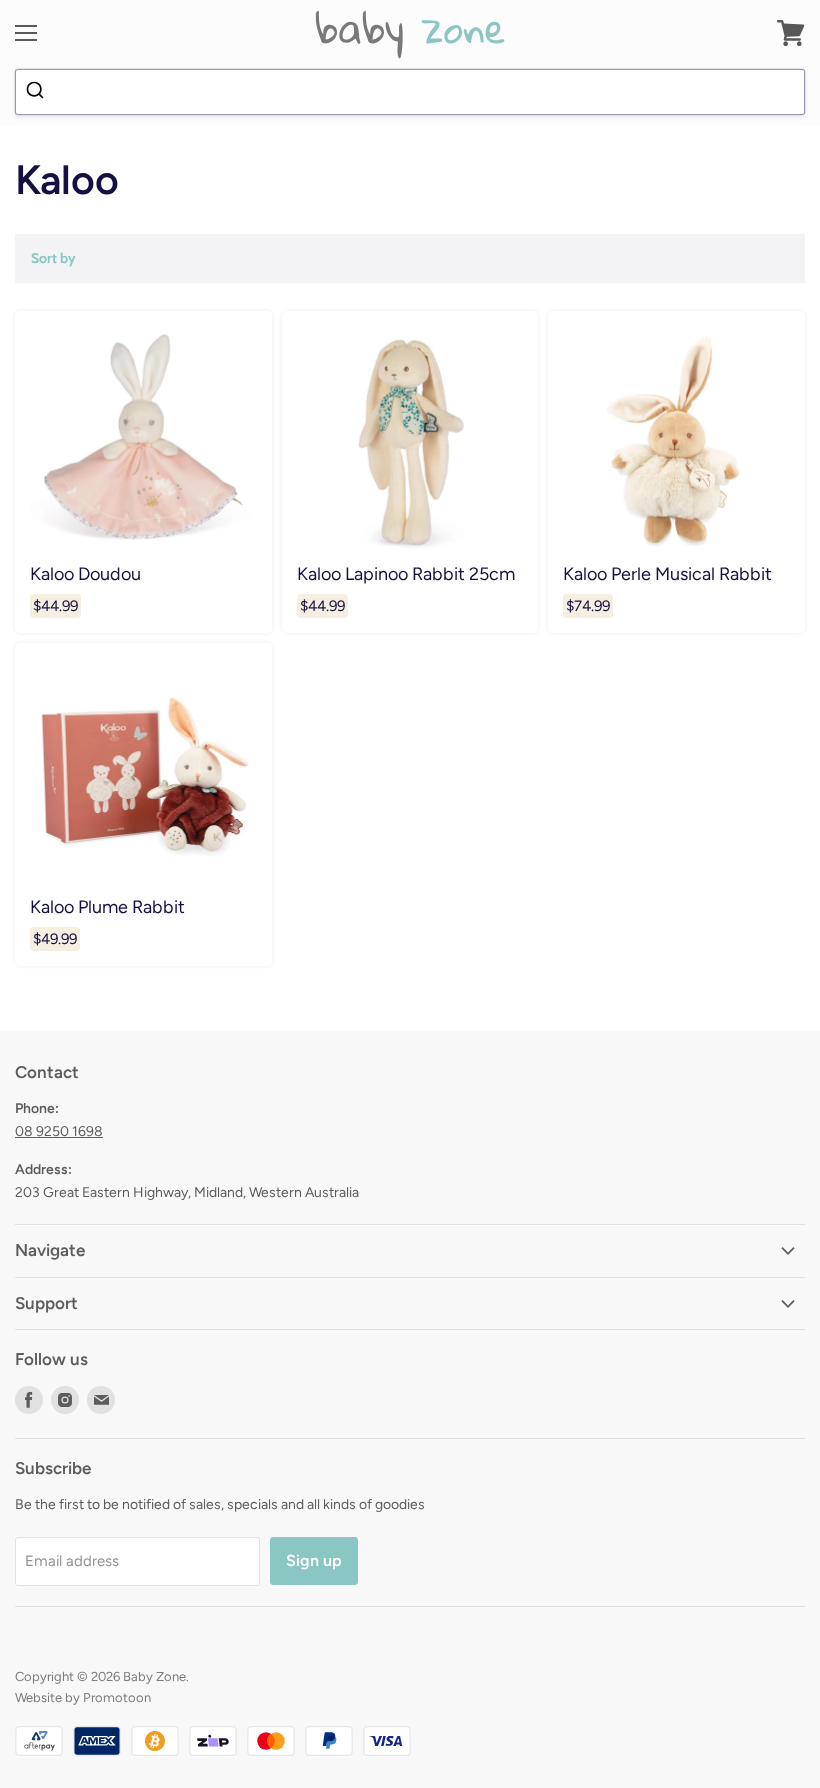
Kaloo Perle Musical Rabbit (667, 573)
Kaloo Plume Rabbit (107, 906)
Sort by (53, 258)
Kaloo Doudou (85, 573)
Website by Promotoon (83, 1697)
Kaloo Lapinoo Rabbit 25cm (406, 573)
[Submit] (37, 92)
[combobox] (410, 92)
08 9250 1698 (59, 1131)
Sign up (314, 1560)
